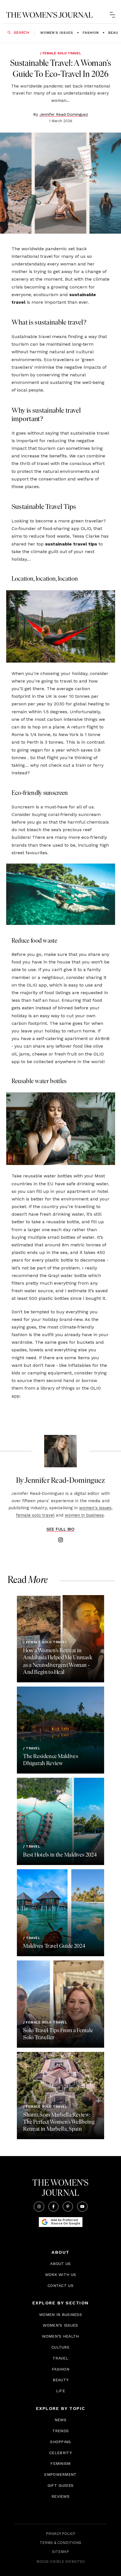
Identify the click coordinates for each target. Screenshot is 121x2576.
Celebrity (60, 2453)
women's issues (95, 1508)
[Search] (9, 33)
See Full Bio (60, 1529)
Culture (60, 2347)
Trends (61, 2431)
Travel (33, 1748)
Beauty (61, 2380)
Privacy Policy (60, 2534)
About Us (60, 2264)
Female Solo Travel (62, 53)
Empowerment (60, 2474)
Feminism (60, 2463)
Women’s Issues (60, 2325)
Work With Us (61, 2275)
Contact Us (60, 2286)
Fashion (91, 33)
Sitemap (60, 2552)
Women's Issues (57, 33)
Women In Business (60, 2315)
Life (60, 2391)
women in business (84, 1515)
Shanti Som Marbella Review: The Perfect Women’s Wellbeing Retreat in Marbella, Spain (59, 2122)
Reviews (60, 2496)
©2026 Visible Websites (61, 2562)
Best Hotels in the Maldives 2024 (60, 1855)
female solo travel (35, 1515)
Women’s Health (60, 2336)
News (60, 2420)
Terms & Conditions (60, 2543)
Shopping (60, 2442)
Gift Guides (60, 2485)
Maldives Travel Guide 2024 (54, 1946)
